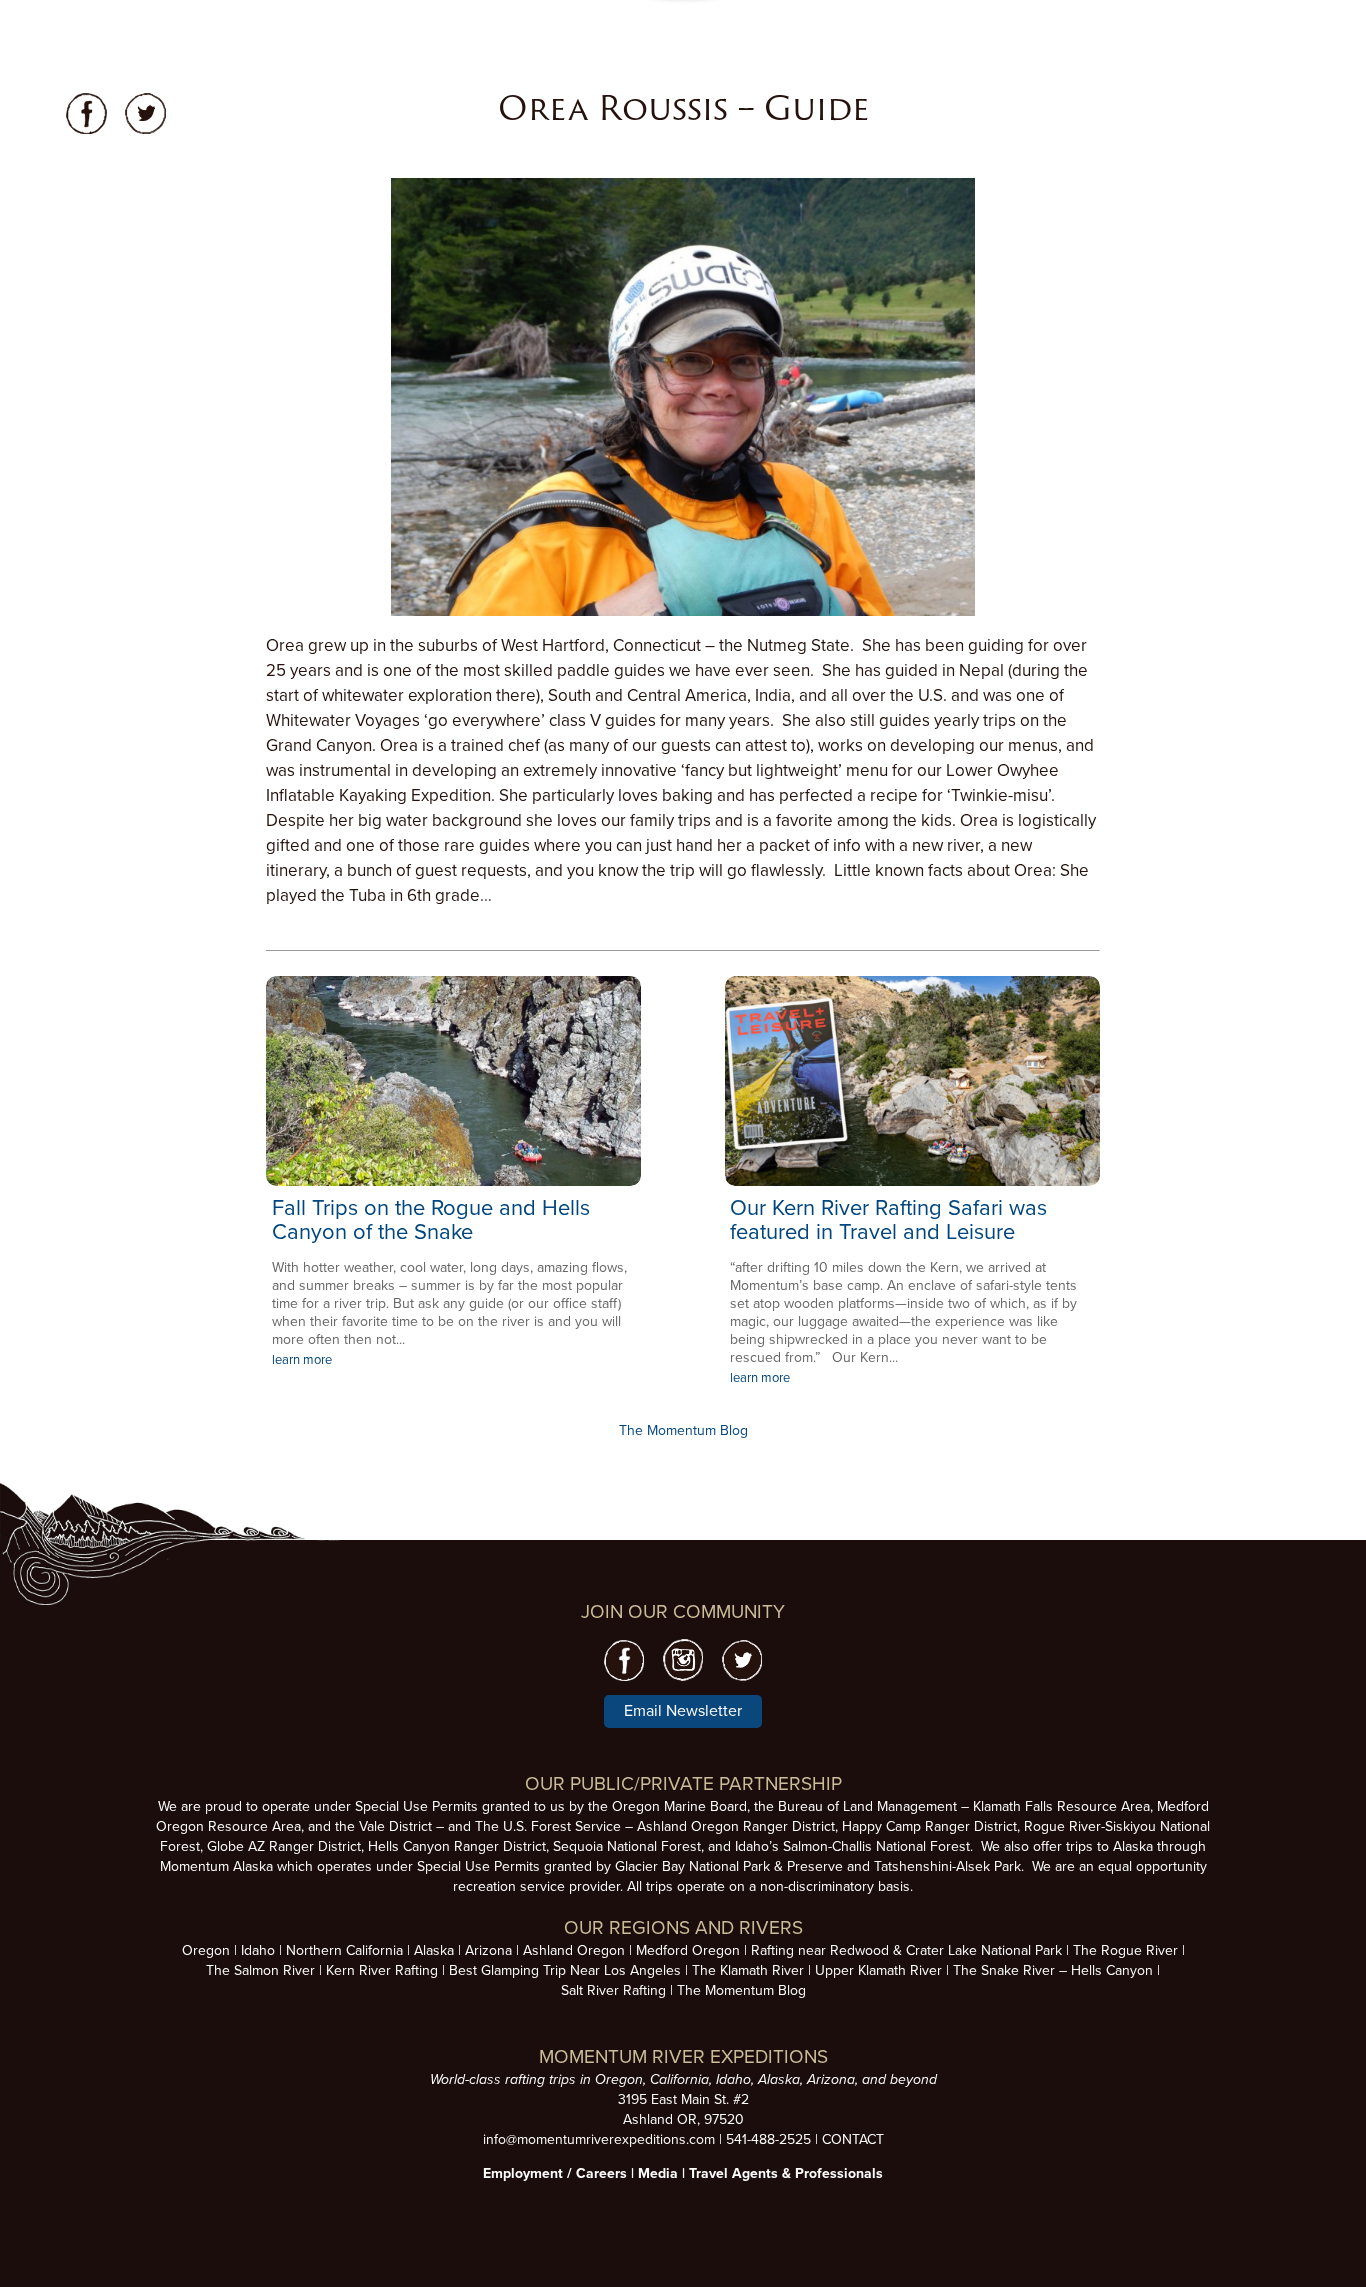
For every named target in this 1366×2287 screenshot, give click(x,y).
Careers (601, 2173)
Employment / (529, 2173)
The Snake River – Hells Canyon (1053, 1970)
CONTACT (853, 2139)
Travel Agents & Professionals (786, 2173)
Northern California (344, 1950)
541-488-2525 (768, 2139)
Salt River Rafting (613, 1990)
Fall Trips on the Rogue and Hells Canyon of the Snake (431, 1220)
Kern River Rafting (382, 1970)
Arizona (488, 1950)
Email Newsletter (683, 1711)
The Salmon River (260, 1970)
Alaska (434, 1950)
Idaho (258, 1950)
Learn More (453, 1081)
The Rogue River (1125, 1950)
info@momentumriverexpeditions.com (599, 2139)
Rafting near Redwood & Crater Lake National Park (906, 1950)
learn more (302, 1360)
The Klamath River (748, 1970)
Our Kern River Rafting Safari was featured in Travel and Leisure (888, 1220)
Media (658, 2173)
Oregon (206, 1950)
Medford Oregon (688, 1950)
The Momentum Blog (683, 1430)
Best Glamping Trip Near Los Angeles (565, 1970)
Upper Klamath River (878, 1970)
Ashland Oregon (574, 1950)
